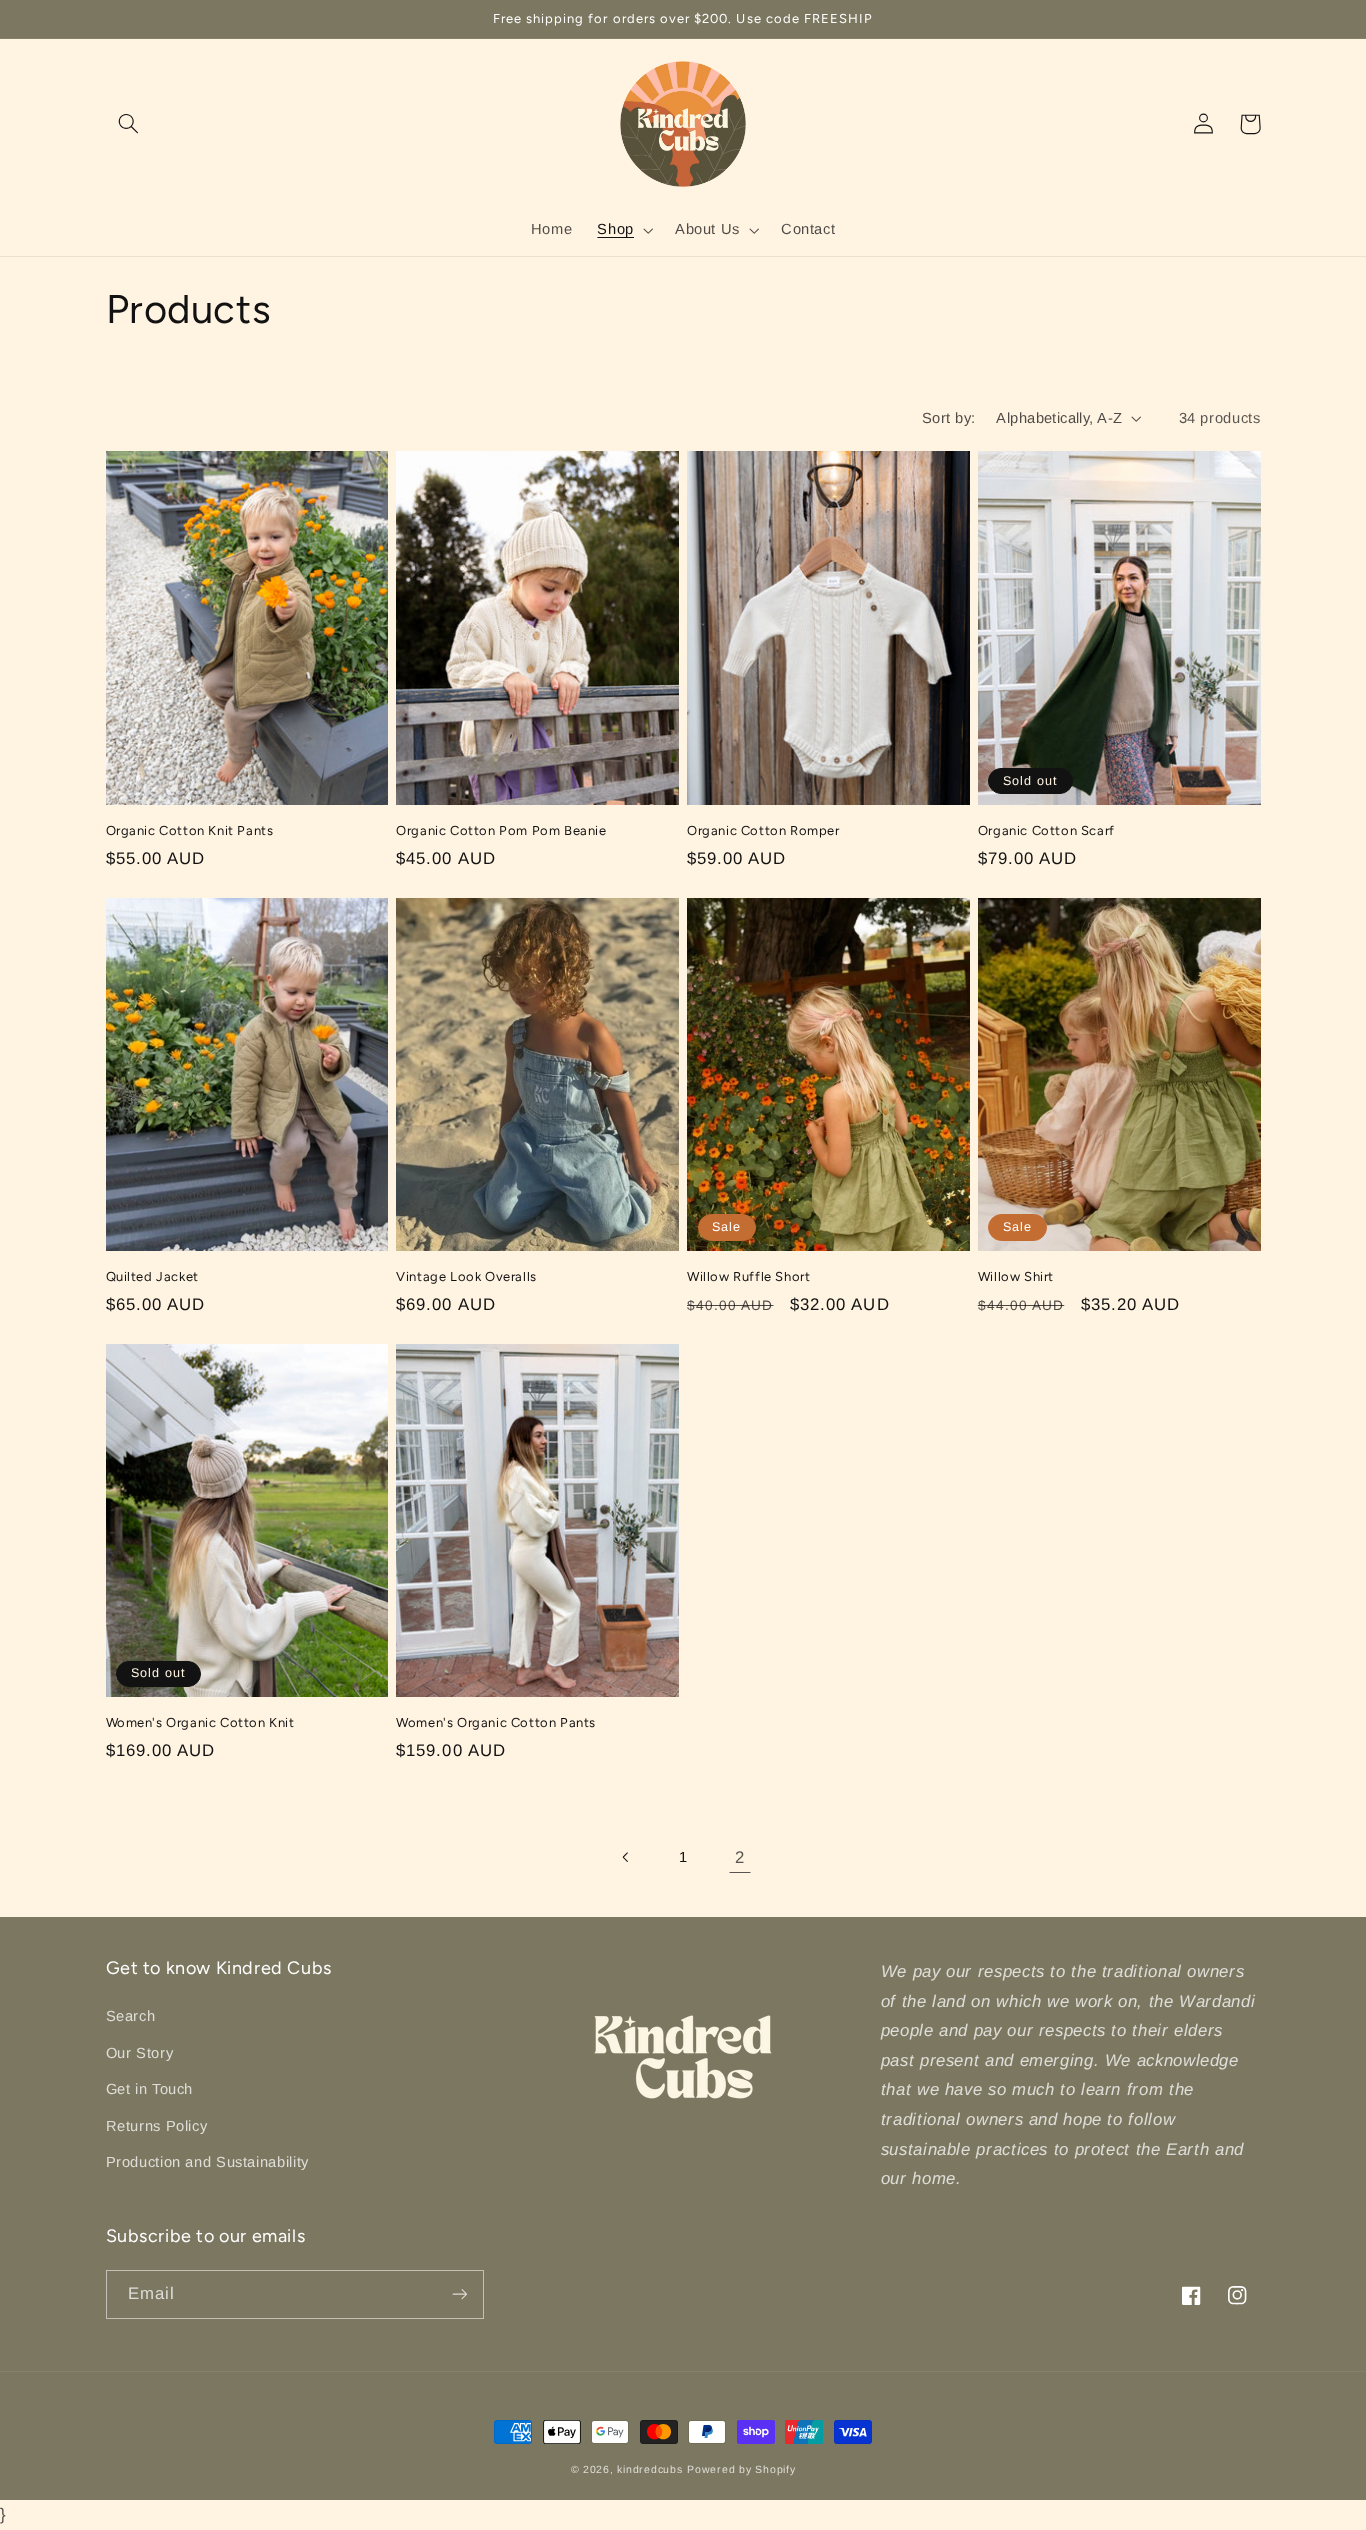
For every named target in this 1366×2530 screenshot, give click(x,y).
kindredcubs (649, 2469)
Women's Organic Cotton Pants (496, 1722)
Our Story (140, 2053)
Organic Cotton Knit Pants (190, 830)
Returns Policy (157, 2126)
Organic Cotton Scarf (1046, 830)
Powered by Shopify (741, 2469)
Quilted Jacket (152, 1276)
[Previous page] (626, 1857)
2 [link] (740, 1857)
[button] (129, 124)
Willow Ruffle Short (748, 1276)
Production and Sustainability (207, 2162)
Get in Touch (150, 2089)
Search (131, 2016)
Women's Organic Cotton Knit (200, 1722)
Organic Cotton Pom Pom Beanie (501, 830)
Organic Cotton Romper (763, 830)
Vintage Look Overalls (466, 1276)
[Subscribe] (459, 2294)
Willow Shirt (1016, 1276)
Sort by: (948, 418)
